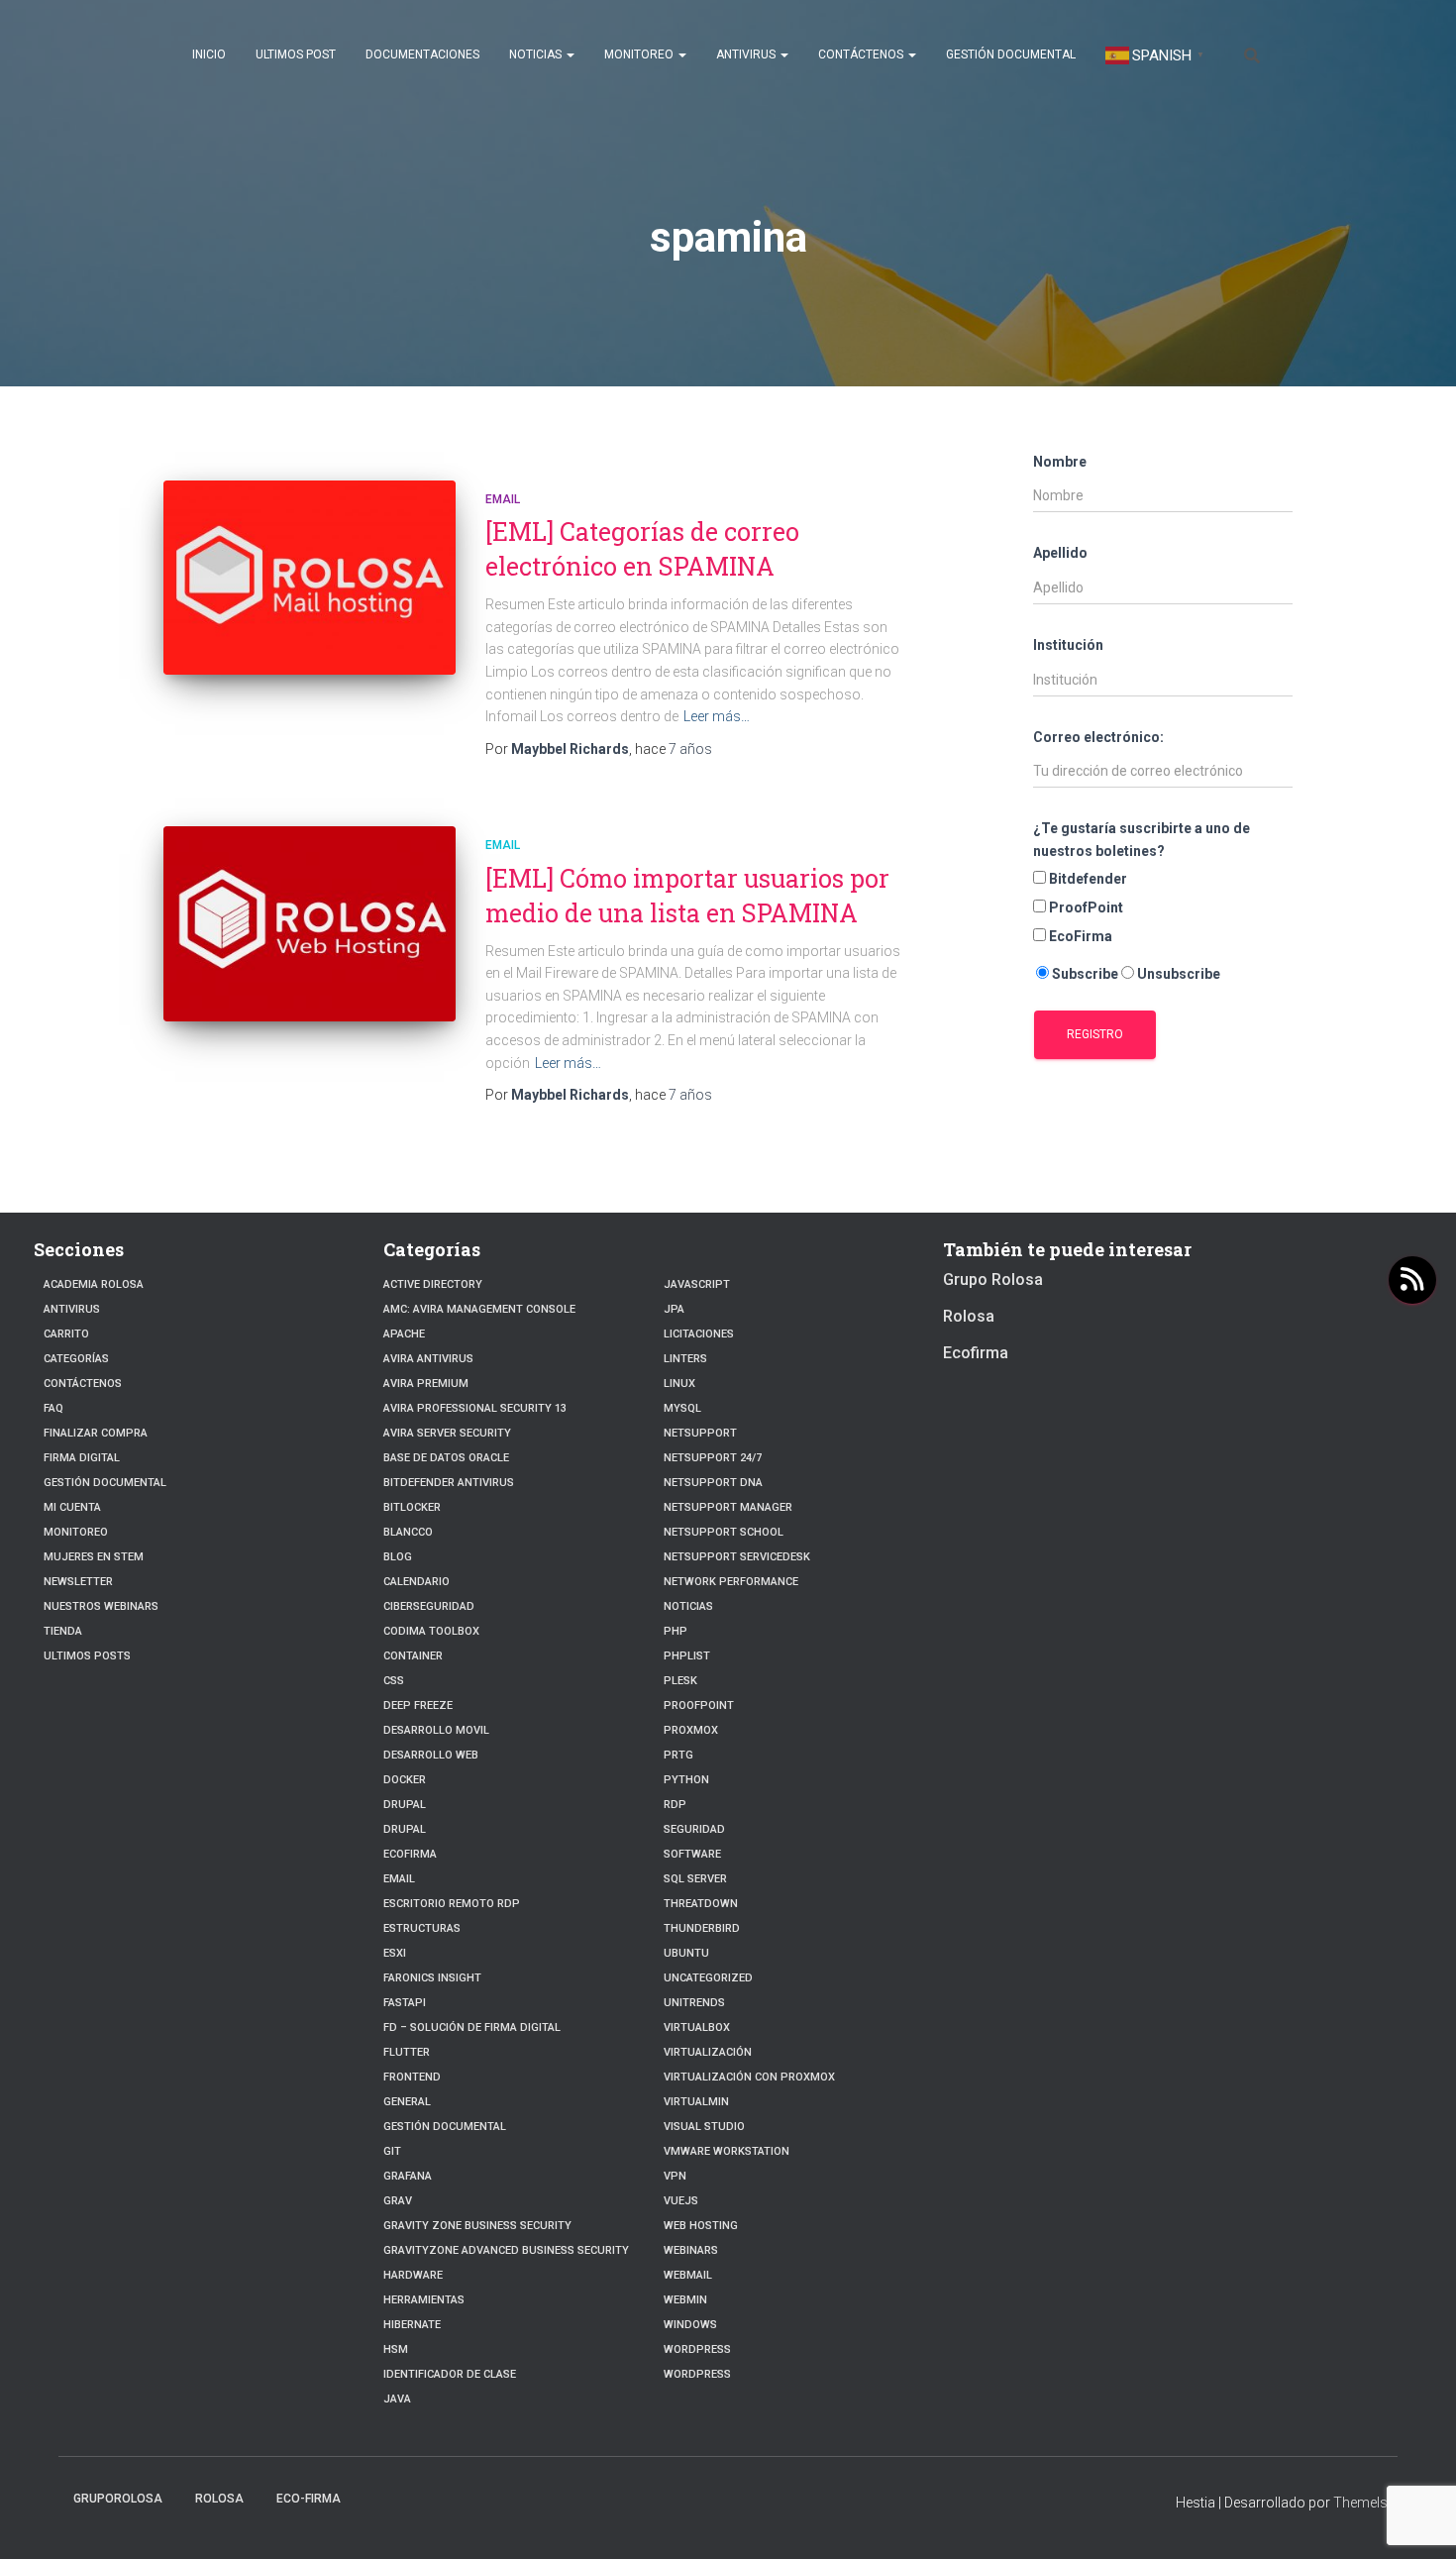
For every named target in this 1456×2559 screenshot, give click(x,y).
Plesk (680, 1681)
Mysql (682, 1408)
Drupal (405, 1805)
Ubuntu (686, 1953)
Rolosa (969, 1316)
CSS (394, 1681)
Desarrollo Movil (436, 1730)
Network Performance (731, 1582)
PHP (676, 1631)
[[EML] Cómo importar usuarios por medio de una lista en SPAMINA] (310, 924)
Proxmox (691, 1730)
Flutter (407, 2052)
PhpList (687, 1656)
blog (398, 1557)
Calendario (416, 1582)
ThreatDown (701, 1904)
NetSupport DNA (713, 1483)
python (686, 1780)
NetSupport (700, 1433)
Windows (690, 2325)
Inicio (209, 54)
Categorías (76, 1359)
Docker (405, 1780)
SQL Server (695, 1879)
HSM (396, 2349)
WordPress (697, 2374)
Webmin (685, 2300)
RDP (675, 1805)
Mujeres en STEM (94, 1557)
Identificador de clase (450, 2374)
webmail (688, 2275)
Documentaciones (422, 54)
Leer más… (717, 716)
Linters (685, 1359)
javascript (697, 1284)
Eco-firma (309, 2499)
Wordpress (697, 2349)
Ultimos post (296, 54)
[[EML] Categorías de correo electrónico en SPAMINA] (310, 578)
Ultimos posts (87, 1656)
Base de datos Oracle (446, 1458)
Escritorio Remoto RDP (452, 1904)
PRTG (678, 1755)
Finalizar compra (96, 1433)
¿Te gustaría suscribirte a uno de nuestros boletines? (1142, 840)
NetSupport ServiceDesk (737, 1557)
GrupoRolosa (118, 2499)
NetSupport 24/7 (713, 1458)
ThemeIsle (1365, 2503)
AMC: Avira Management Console (479, 1309)
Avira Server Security (447, 1433)
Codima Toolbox (431, 1631)
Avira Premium (426, 1384)
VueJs (681, 2201)
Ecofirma (410, 1854)
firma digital (82, 1458)
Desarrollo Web (431, 1755)
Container (413, 1656)
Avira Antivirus (428, 1359)
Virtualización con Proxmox (749, 2077)
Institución (1068, 645)
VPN (675, 2176)
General (407, 2102)
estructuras (422, 1928)
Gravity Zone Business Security (477, 2226)
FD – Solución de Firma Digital (472, 2027)
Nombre (1060, 462)
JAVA (397, 2399)
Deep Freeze (418, 1706)
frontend (412, 2077)
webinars (691, 2250)
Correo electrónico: (1098, 737)
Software (692, 1854)
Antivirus (747, 54)
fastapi (405, 2003)
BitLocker (412, 1507)
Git (392, 2151)
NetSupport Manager (728, 1507)
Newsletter (78, 1582)
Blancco (408, 1532)
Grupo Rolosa (993, 1279)
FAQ (53, 1408)
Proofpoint (699, 1706)
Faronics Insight (432, 1978)
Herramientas (424, 2300)
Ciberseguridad (429, 1606)
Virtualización (708, 2052)
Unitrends (694, 2003)
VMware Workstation (727, 2151)
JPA (674, 1309)
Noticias (537, 54)
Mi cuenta (72, 1507)
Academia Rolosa (94, 1284)
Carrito (66, 1334)
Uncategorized (708, 1978)
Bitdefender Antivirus (449, 1483)
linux (679, 1384)
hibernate (412, 2325)
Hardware (413, 2275)
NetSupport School (724, 1532)
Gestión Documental (1011, 54)
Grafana (408, 2176)
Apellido (1060, 553)
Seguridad (694, 1829)
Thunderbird (702, 1928)
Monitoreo (640, 54)
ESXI (395, 1953)
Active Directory (433, 1284)
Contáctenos (862, 54)
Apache (404, 1334)
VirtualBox (697, 2027)
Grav (398, 2201)
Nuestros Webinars (101, 1606)
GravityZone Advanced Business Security (506, 2250)
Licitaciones (699, 1334)
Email (503, 499)
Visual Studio (704, 2127)
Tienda (63, 1631)
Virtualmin (696, 2102)
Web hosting (701, 2226)
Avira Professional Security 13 (475, 1408)
